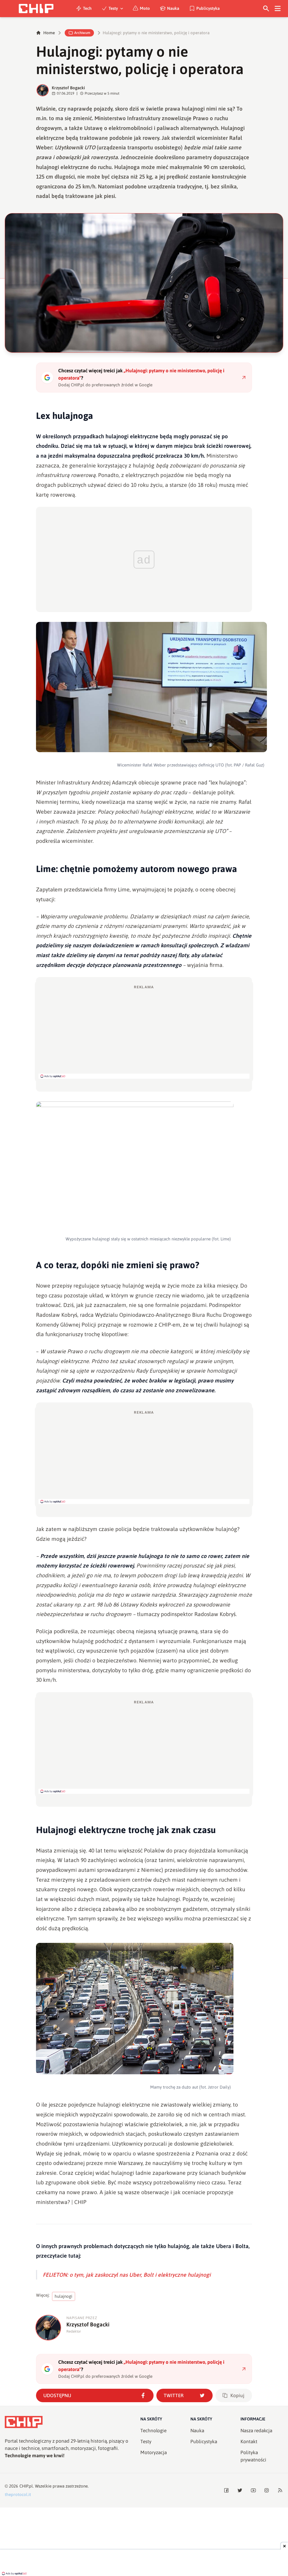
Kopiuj (237, 2395)
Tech (87, 8)
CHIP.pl (26, 2486)
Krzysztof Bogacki (68, 88)
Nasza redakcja (256, 2431)
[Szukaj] (266, 9)
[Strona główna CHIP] (36, 9)
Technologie (153, 2431)
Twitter (174, 2395)
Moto (145, 8)
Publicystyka (208, 8)
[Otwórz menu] (278, 9)
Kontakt (249, 2442)
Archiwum (82, 33)
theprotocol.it (18, 2494)
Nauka (173, 8)
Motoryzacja (154, 2452)
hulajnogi (63, 2296)
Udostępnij (57, 2395)
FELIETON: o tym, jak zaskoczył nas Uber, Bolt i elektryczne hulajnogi (127, 2275)
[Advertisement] (144, 1032)
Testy (113, 8)
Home (49, 33)
